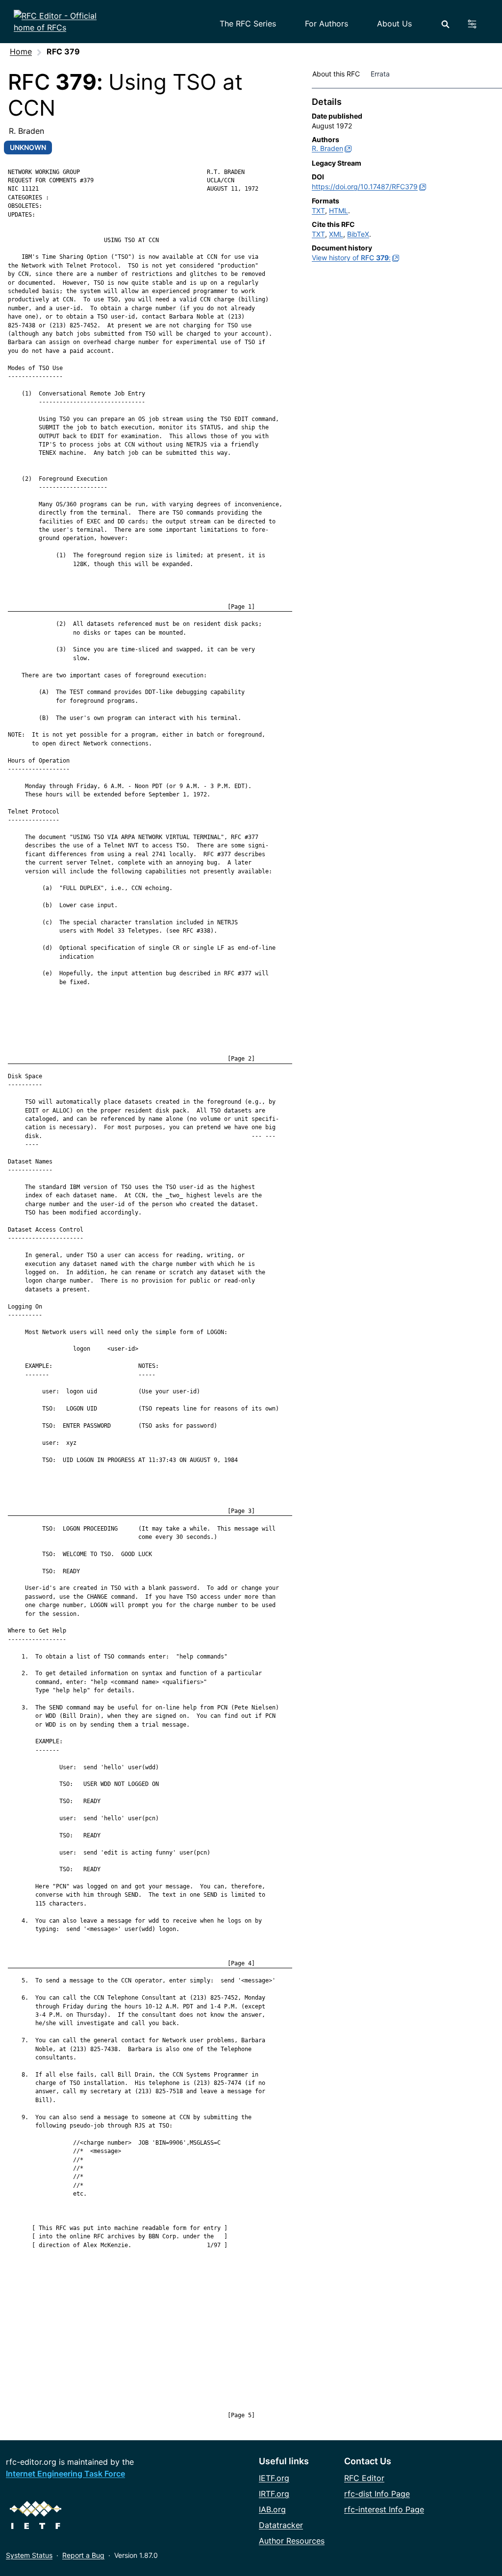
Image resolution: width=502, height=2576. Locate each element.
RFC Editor (364, 2478)
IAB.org (272, 2509)
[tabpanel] (407, 182)
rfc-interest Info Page (384, 2509)
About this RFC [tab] (336, 74)
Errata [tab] (382, 74)
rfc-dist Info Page (377, 2494)
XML (336, 234)
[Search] (445, 24)
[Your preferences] (478, 24)
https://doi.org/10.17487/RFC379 (365, 186)
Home (21, 51)
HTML (339, 211)
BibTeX (358, 234)
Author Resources (292, 2541)
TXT (318, 211)
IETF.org (274, 2478)
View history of (351, 258)
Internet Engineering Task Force (65, 2474)
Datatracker (281, 2525)
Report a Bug (83, 2555)
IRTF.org (274, 2494)
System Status (29, 2555)
